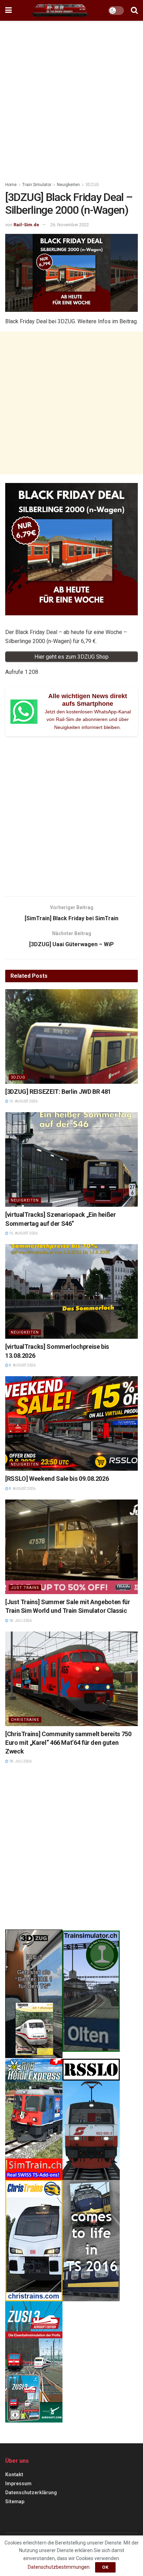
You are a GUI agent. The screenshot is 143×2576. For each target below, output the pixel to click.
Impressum (18, 2483)
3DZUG (92, 185)
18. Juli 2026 (20, 1621)
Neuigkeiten (68, 185)
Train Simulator (37, 185)
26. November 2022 (70, 225)
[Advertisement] (71, 99)
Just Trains (25, 1588)
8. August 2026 (22, 1365)
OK (105, 2567)
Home (11, 185)
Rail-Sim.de (26, 225)
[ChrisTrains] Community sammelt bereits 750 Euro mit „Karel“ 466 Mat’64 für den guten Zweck (68, 1743)
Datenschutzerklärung (31, 2493)
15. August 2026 (23, 1101)
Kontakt (14, 2474)
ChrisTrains (25, 1720)
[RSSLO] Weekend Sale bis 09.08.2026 (57, 1479)
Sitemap (15, 2502)
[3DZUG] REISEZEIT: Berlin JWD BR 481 (58, 1092)
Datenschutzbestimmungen (59, 2567)
